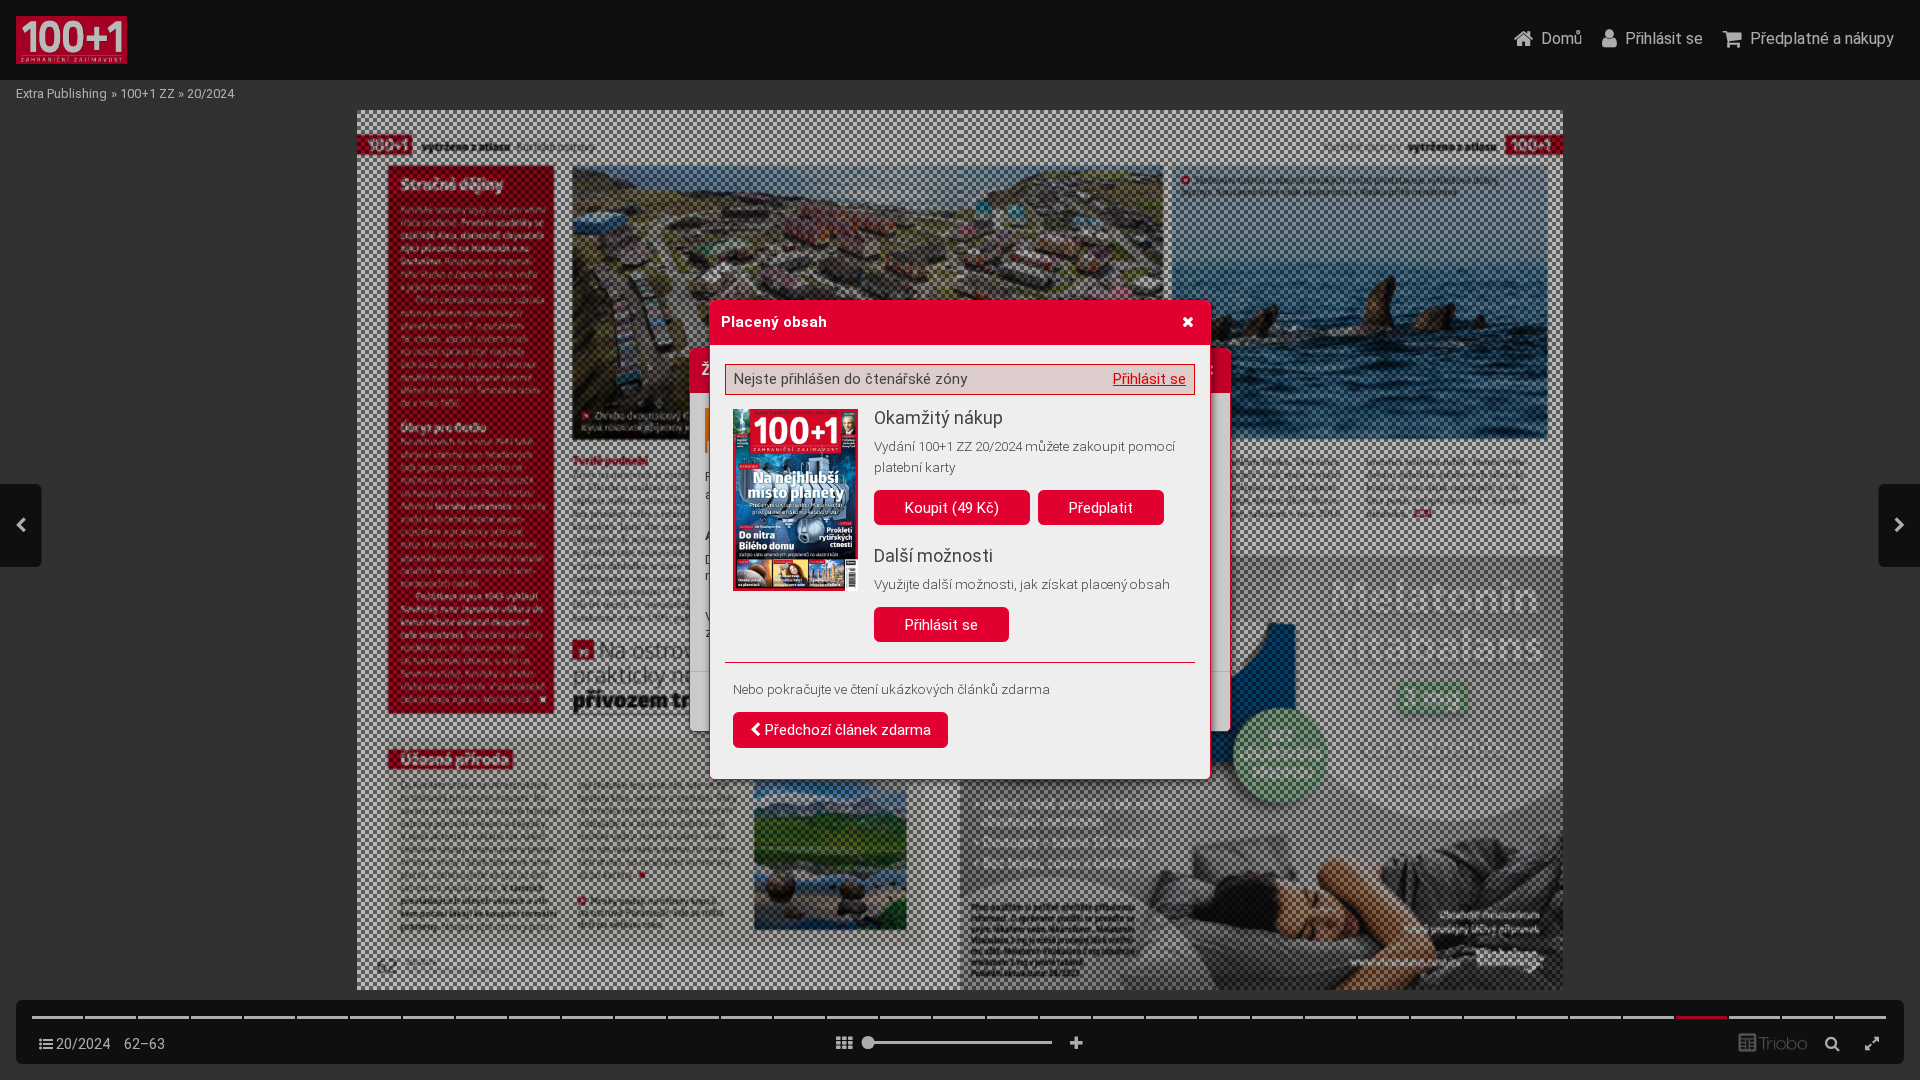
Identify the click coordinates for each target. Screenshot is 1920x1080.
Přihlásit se (1149, 379)
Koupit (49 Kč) (952, 508)
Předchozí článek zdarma (846, 730)
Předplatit (1101, 508)
